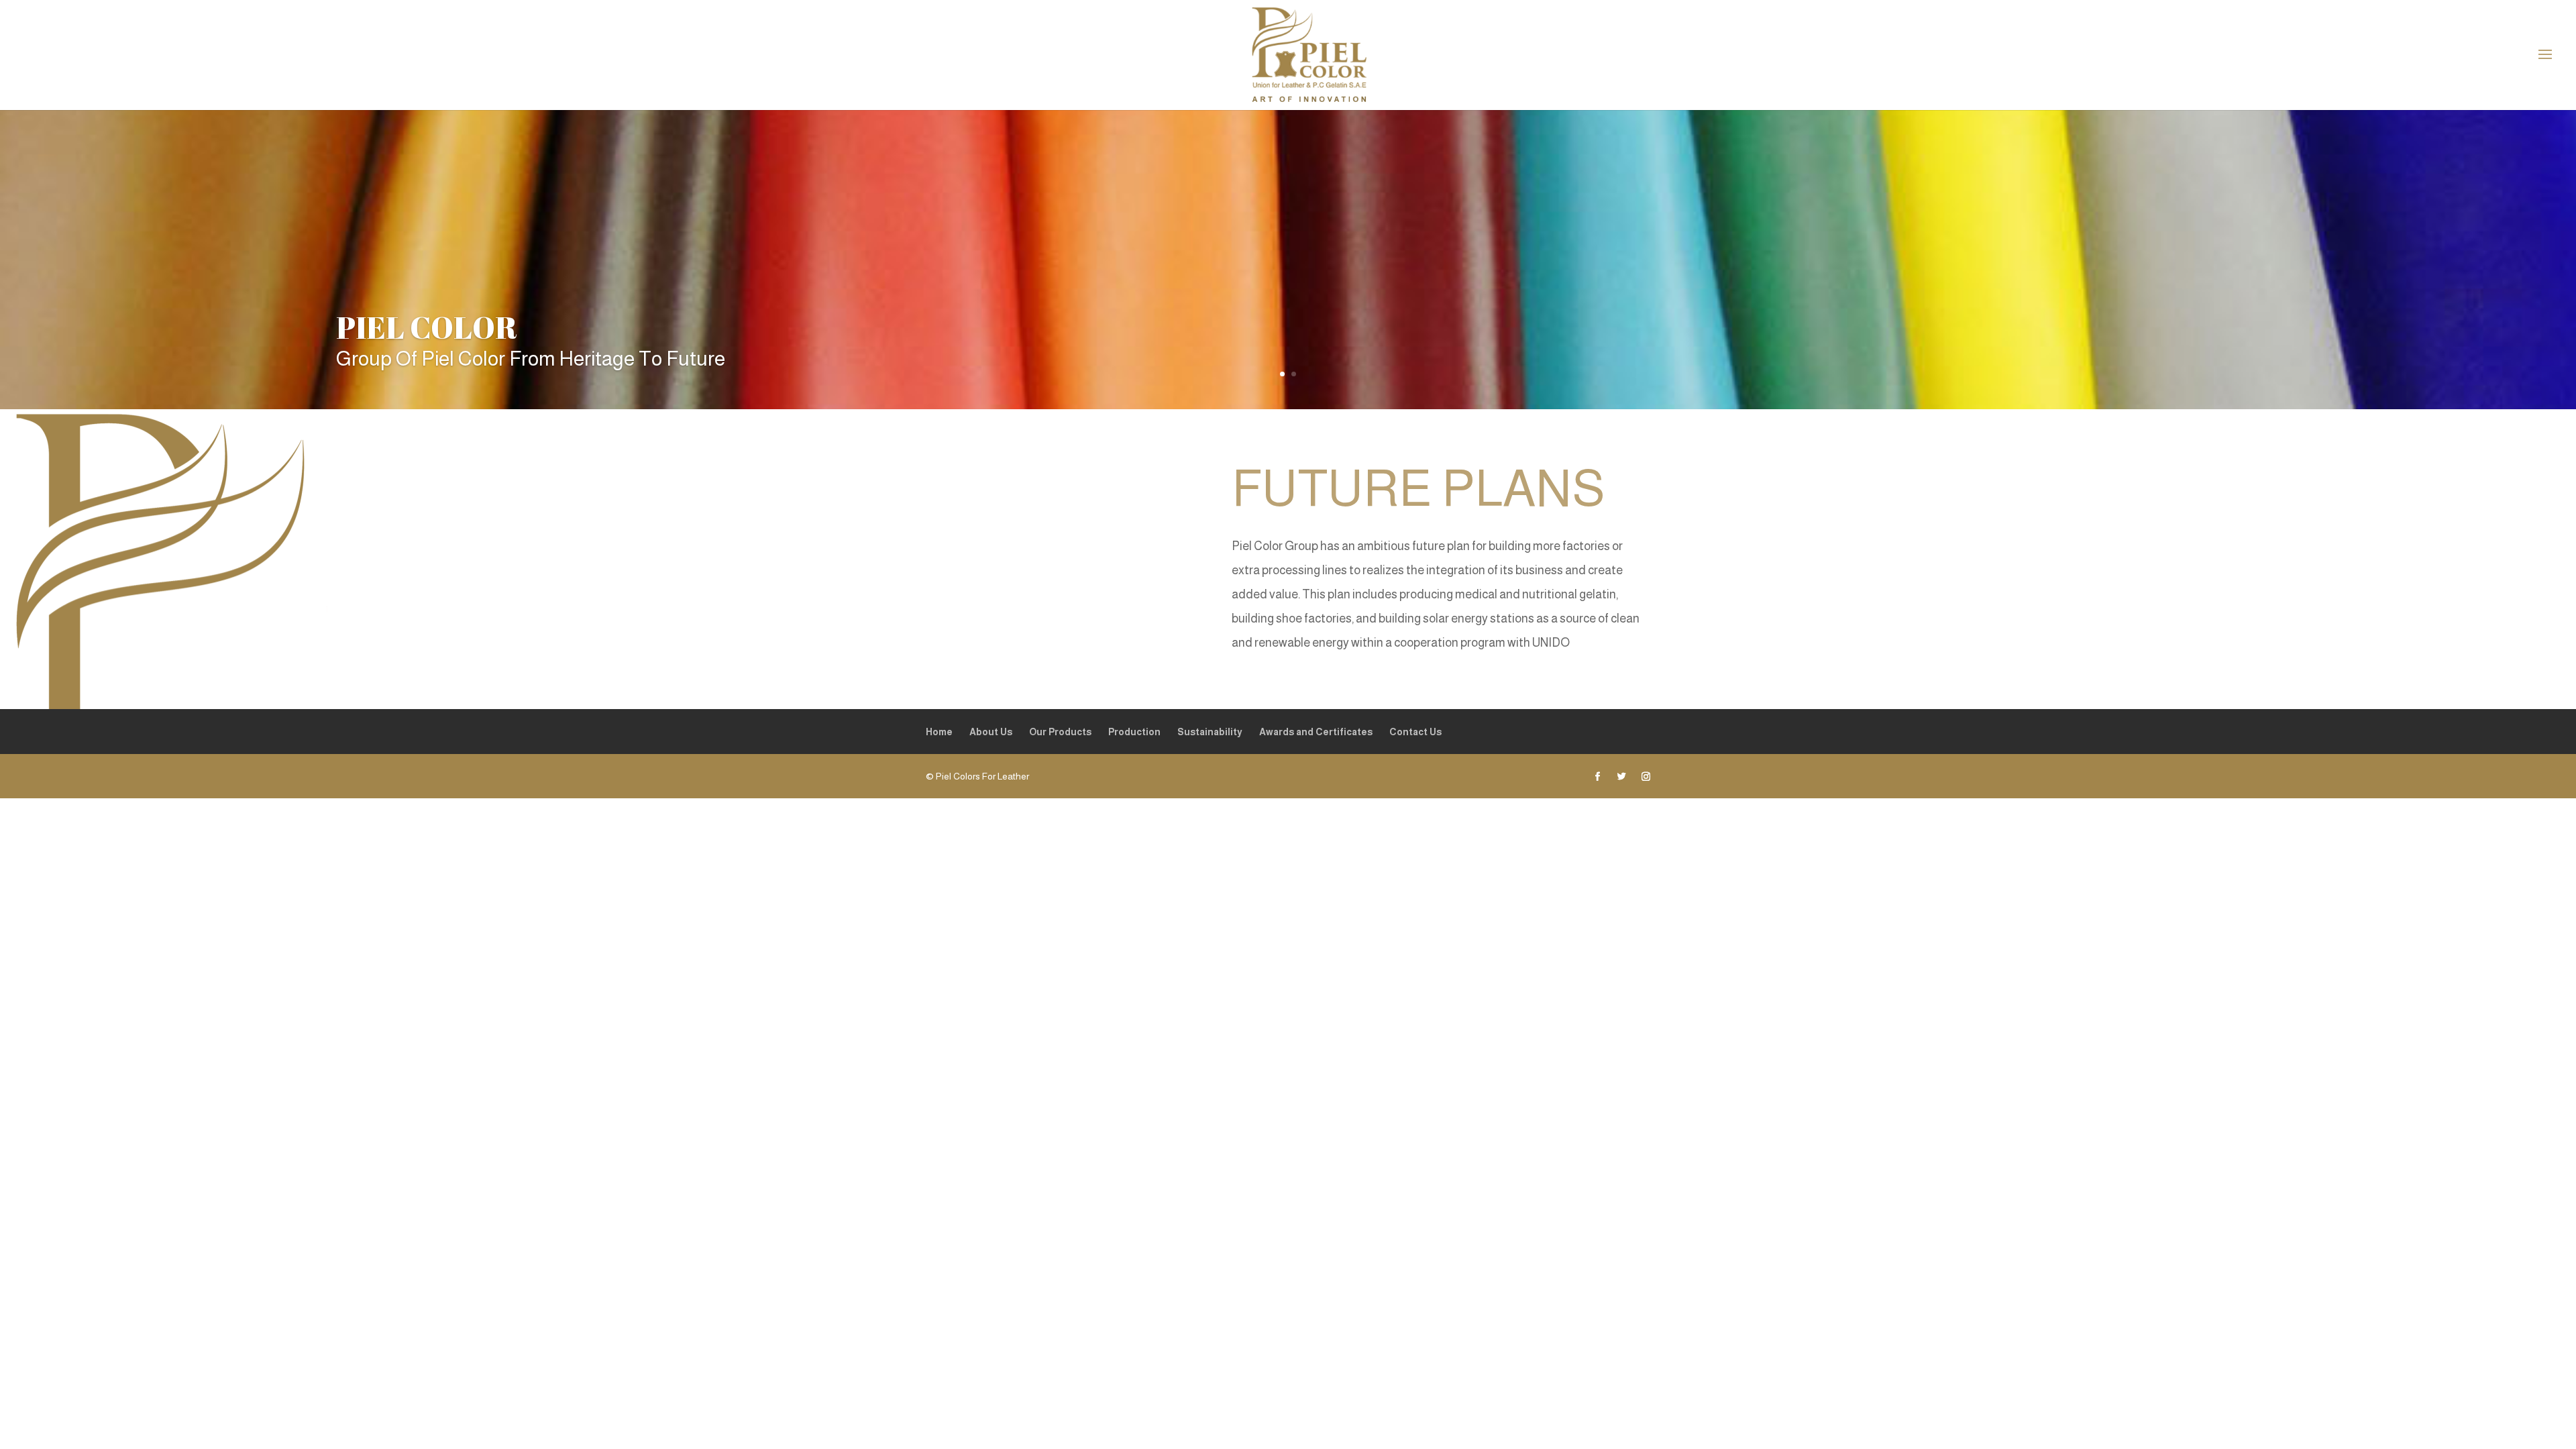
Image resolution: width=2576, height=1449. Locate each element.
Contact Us (1415, 732)
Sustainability (1210, 732)
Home (939, 732)
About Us (991, 732)
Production (1134, 732)
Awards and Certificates (1316, 732)
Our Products (1060, 732)
